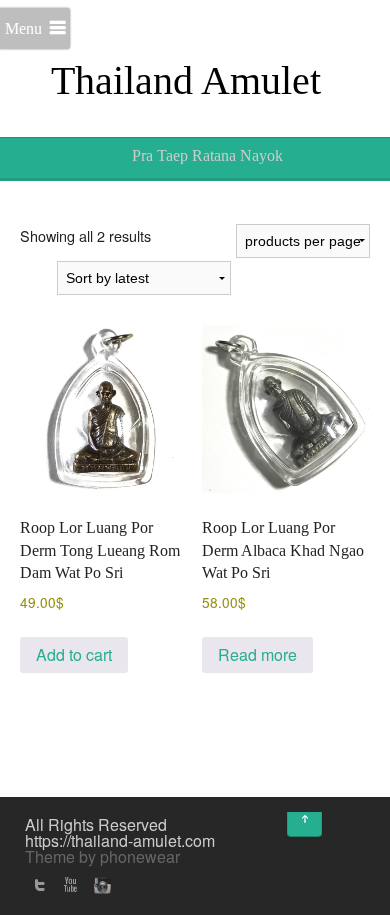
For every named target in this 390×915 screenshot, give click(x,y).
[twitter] (40, 885)
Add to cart (74, 654)
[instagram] (100, 885)
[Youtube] (70, 885)
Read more (257, 654)
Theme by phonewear (102, 856)
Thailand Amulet (186, 80)
